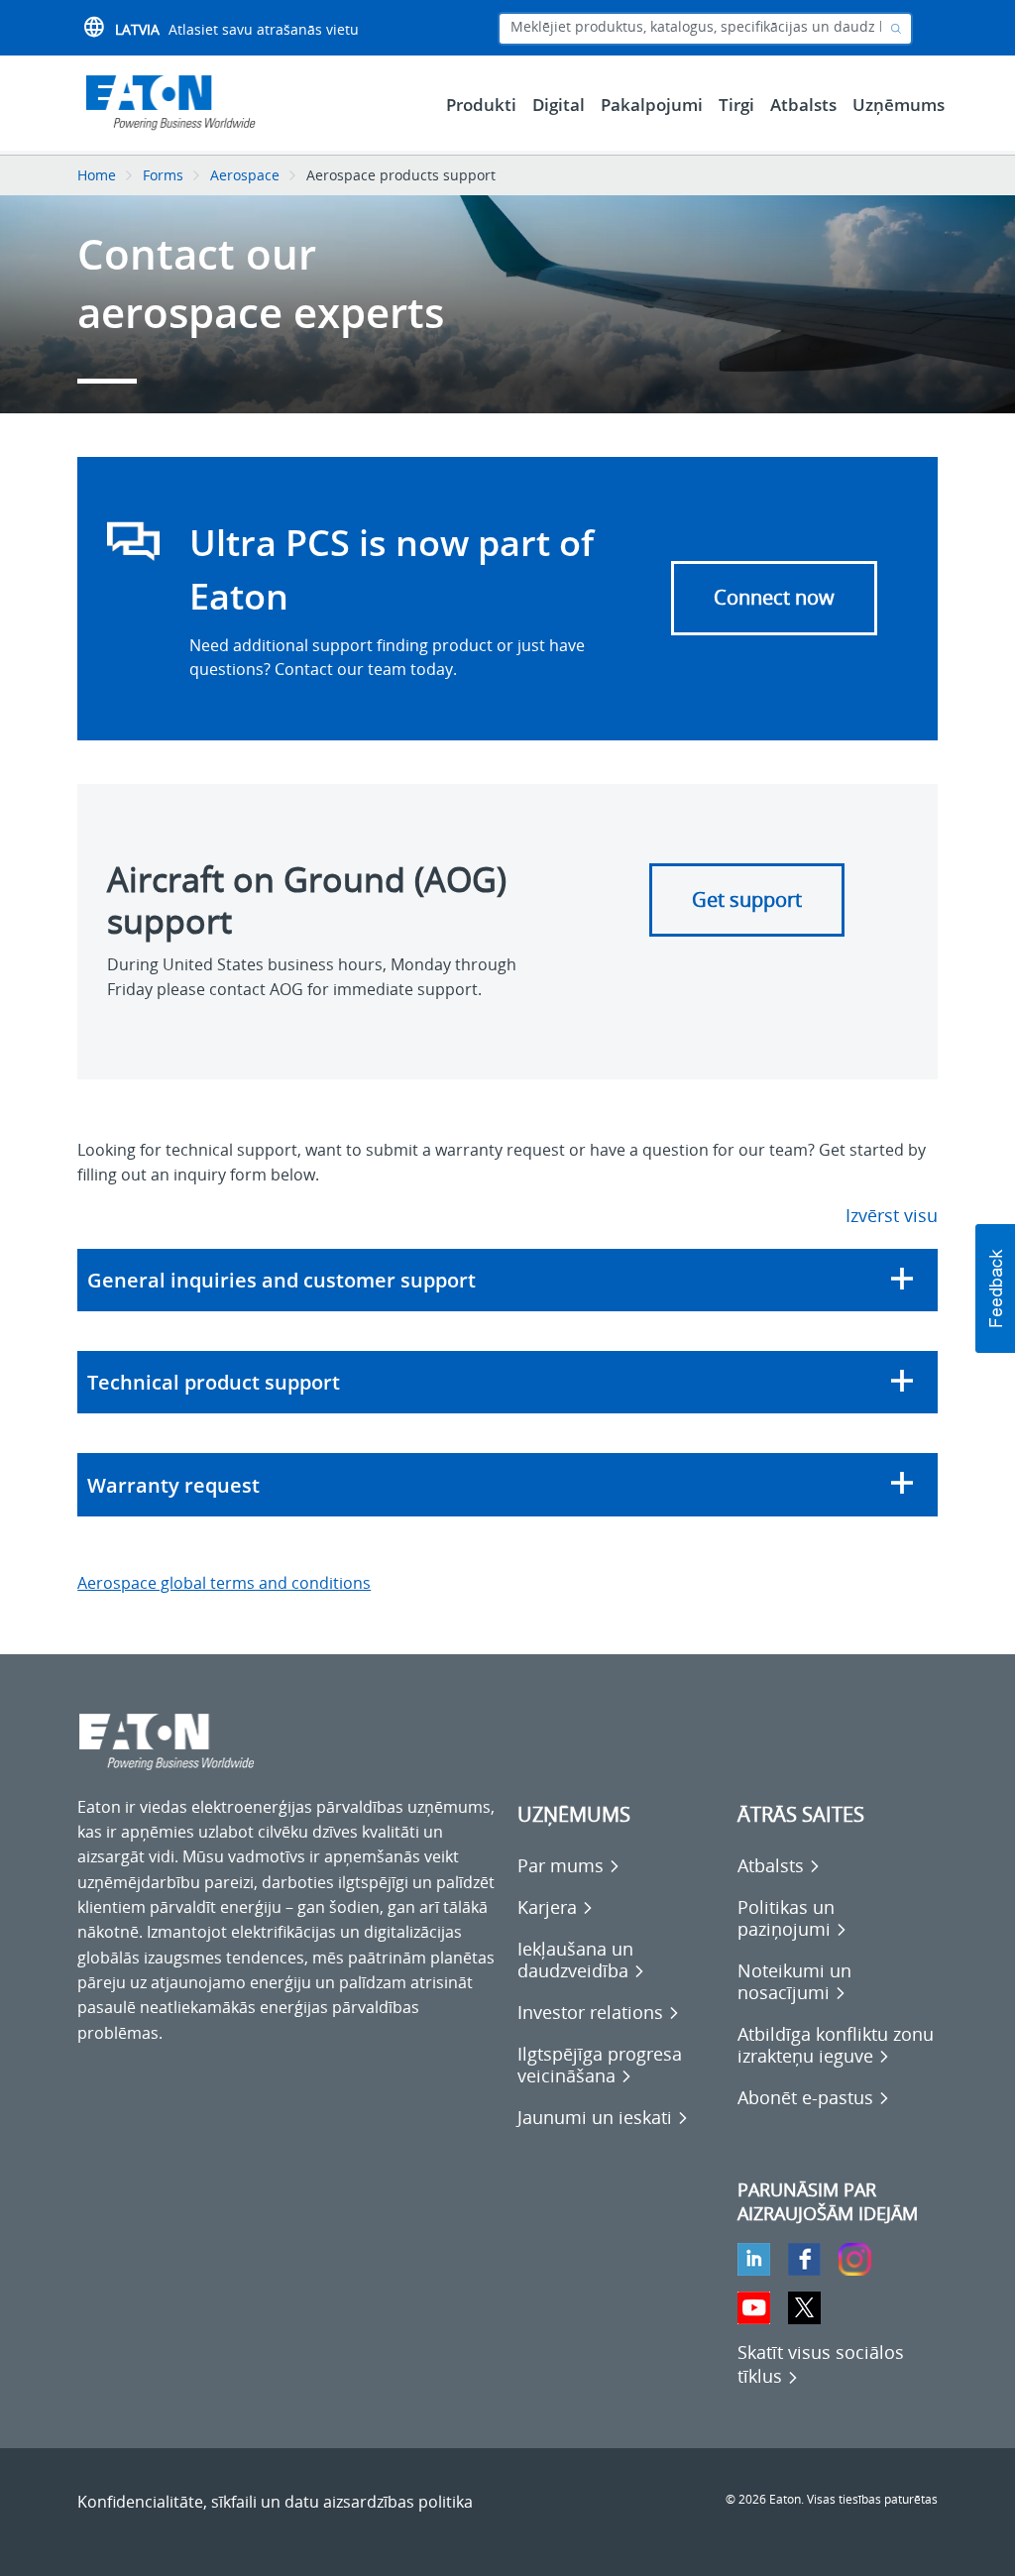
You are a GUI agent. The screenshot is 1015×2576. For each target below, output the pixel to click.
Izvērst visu (892, 1215)
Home (97, 175)
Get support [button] (747, 899)
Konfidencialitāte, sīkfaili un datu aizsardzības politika (275, 2502)
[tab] (507, 1280)
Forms (163, 175)
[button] (507, 1280)
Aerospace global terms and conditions (224, 1583)
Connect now (774, 597)
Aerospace (245, 175)
